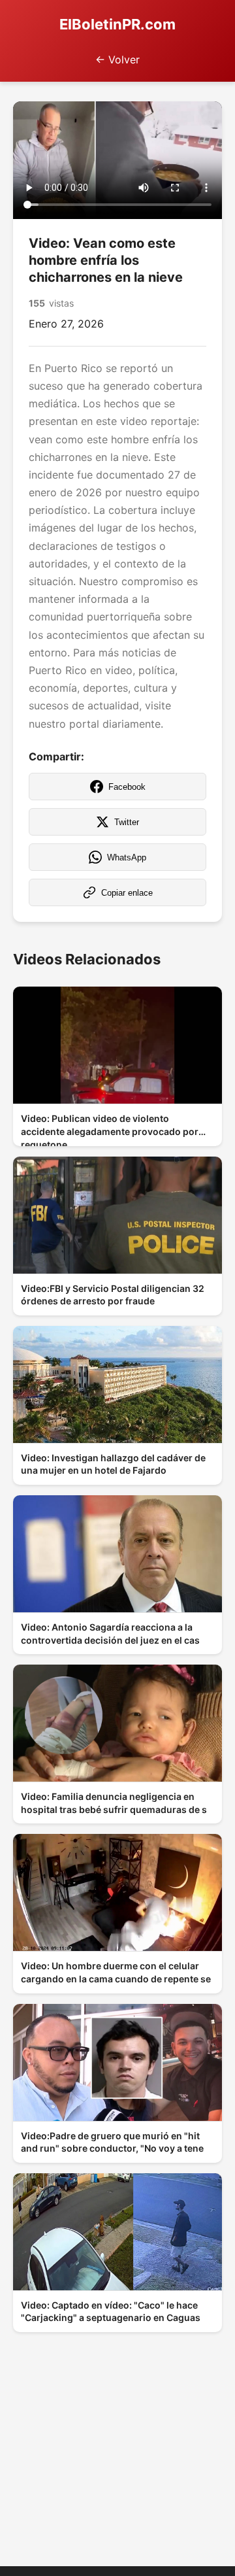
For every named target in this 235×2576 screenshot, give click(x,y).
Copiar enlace (127, 893)
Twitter (127, 822)
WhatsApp (127, 857)
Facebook (127, 787)
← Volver (117, 59)
